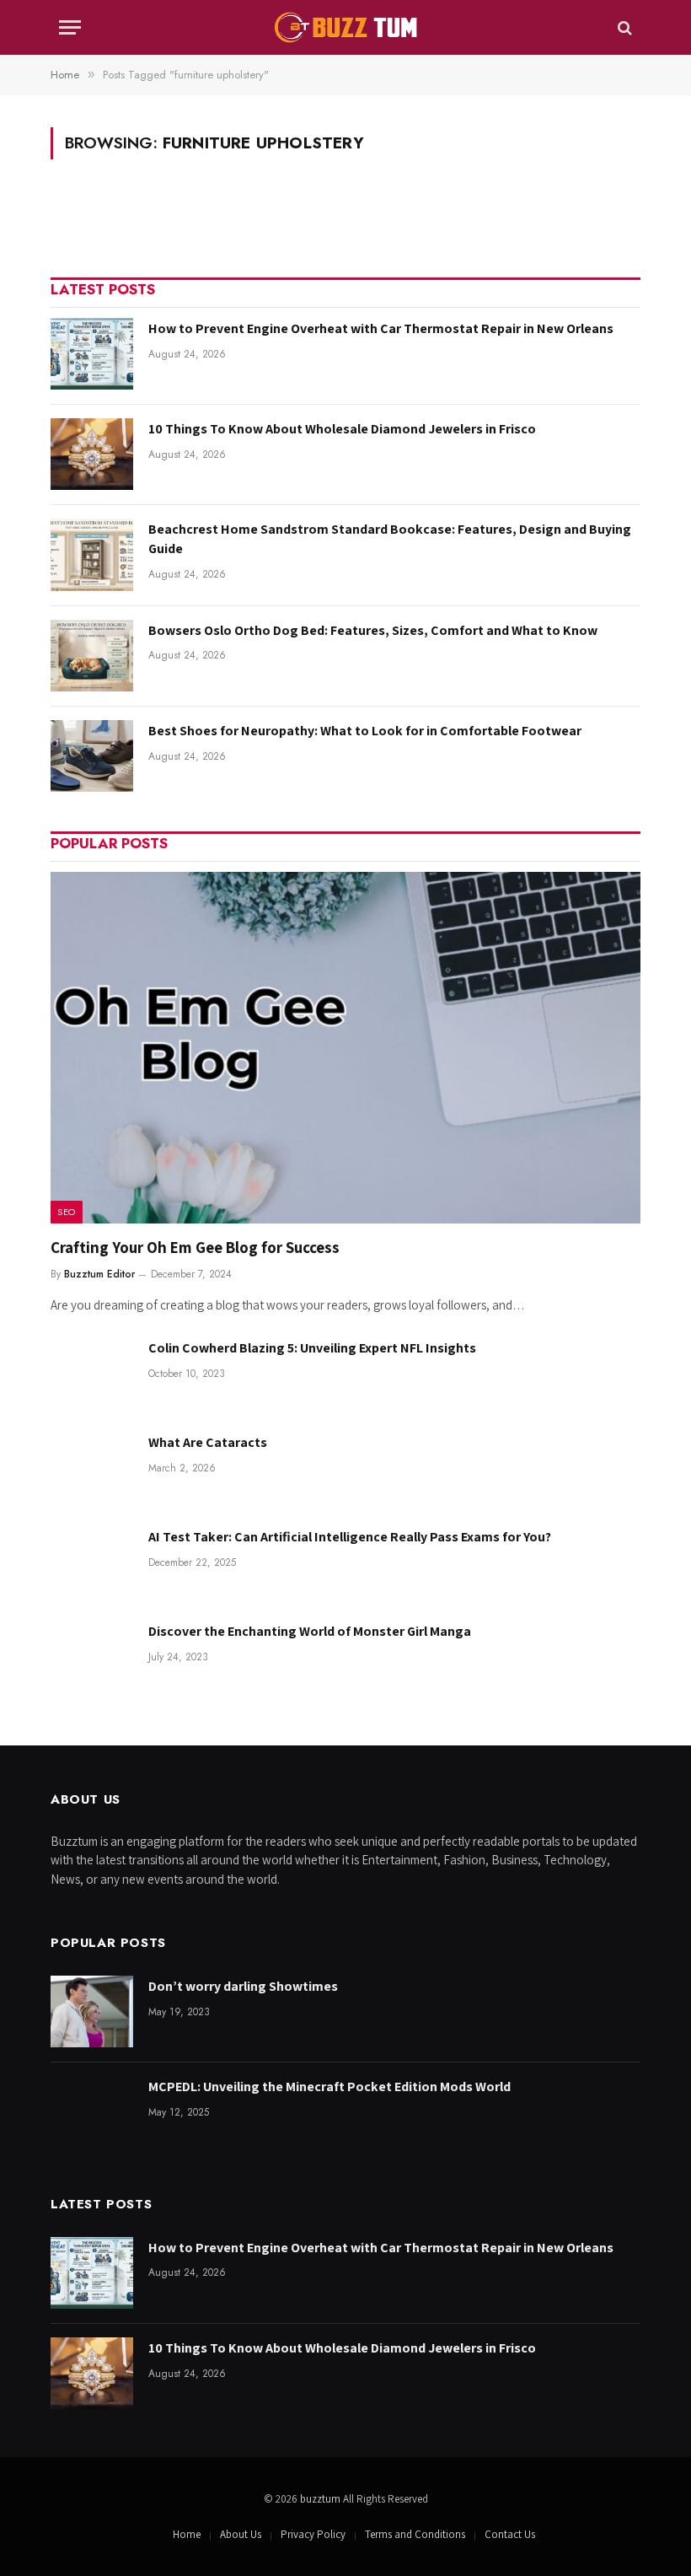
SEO (67, 1212)
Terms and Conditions (415, 2534)
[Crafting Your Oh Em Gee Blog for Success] (345, 1048)
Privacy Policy (313, 2534)
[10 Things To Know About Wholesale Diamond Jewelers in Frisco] (92, 454)
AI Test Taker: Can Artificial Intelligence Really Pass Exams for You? (350, 1537)
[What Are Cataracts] (92, 1468)
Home (187, 2534)
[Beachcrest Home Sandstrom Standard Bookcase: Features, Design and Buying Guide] (92, 554)
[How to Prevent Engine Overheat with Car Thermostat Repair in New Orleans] (92, 354)
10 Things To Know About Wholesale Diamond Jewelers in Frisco (342, 429)
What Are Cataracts (208, 1442)
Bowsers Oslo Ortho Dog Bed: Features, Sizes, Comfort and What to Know (373, 630)
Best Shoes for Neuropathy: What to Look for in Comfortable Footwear (365, 731)
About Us (241, 2534)
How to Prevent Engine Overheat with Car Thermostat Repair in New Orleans (381, 328)
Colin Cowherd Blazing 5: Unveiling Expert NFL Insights (312, 1348)
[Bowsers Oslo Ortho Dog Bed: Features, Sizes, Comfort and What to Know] (92, 656)
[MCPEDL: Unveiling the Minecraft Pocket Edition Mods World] (92, 2112)
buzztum (321, 2499)
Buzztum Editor (99, 1274)
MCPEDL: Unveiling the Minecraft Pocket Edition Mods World (329, 2087)
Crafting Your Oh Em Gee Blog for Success (195, 1247)
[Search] (623, 27)
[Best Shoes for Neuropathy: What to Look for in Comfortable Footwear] (92, 756)
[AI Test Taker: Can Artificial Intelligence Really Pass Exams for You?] (92, 1562)
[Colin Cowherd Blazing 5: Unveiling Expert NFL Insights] (92, 1373)
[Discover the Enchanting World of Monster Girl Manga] (92, 1656)
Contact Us (510, 2534)
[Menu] (70, 27)
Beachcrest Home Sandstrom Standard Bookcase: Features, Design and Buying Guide (390, 539)
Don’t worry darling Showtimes (243, 1986)
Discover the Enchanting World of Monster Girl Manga (310, 1631)
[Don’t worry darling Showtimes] (92, 2011)
